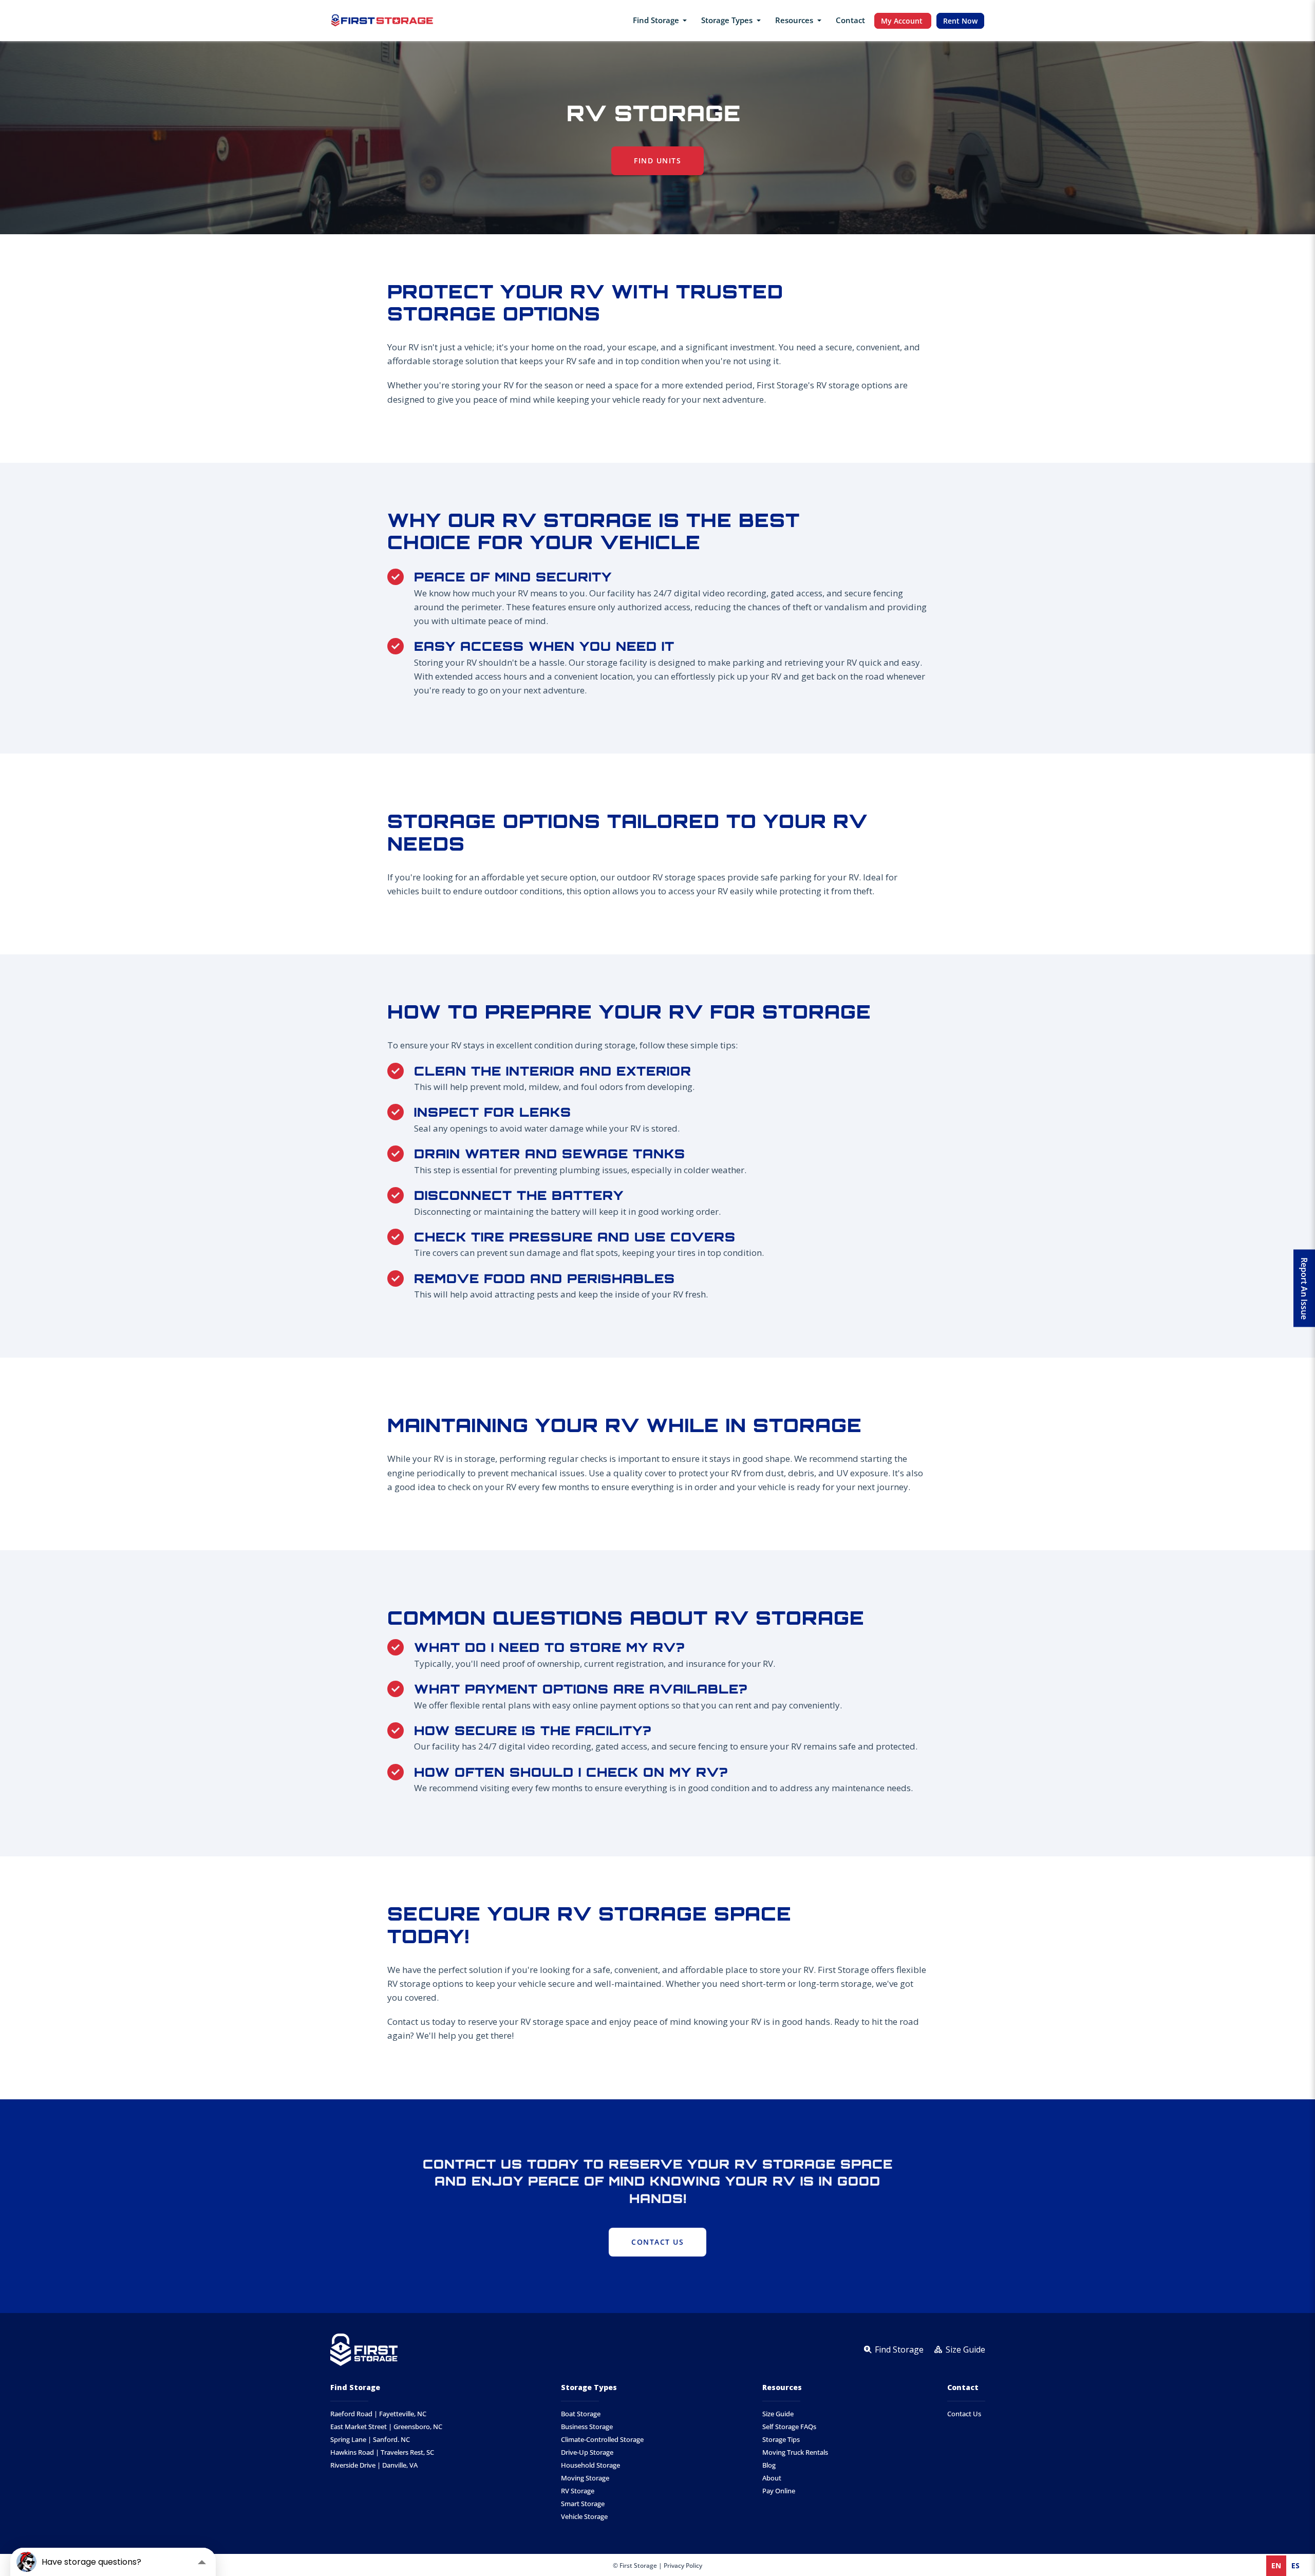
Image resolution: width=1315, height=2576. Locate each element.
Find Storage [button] (657, 20)
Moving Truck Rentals (795, 2452)
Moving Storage (585, 2478)
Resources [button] (795, 20)
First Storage (782, 385)
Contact (850, 20)
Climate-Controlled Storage (602, 2440)
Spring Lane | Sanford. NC (370, 2440)
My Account (903, 21)
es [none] (1295, 2565)
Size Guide (778, 2414)
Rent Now (960, 21)
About (772, 2478)
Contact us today (421, 2022)
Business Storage (587, 2427)
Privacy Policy (683, 2565)
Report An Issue (1304, 1288)
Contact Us (964, 2414)
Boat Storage (581, 2414)
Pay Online (779, 2491)
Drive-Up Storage (587, 2452)
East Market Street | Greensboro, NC (386, 2427)
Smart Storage (583, 2504)
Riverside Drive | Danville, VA (374, 2465)
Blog (769, 2465)
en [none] (1276, 2565)
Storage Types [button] (728, 20)
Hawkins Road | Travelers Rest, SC (382, 2452)
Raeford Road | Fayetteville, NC (378, 2414)
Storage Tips (781, 2440)
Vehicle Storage (584, 2517)
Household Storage (590, 2465)
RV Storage (578, 2491)
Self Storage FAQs (789, 2427)
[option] (1295, 2566)
